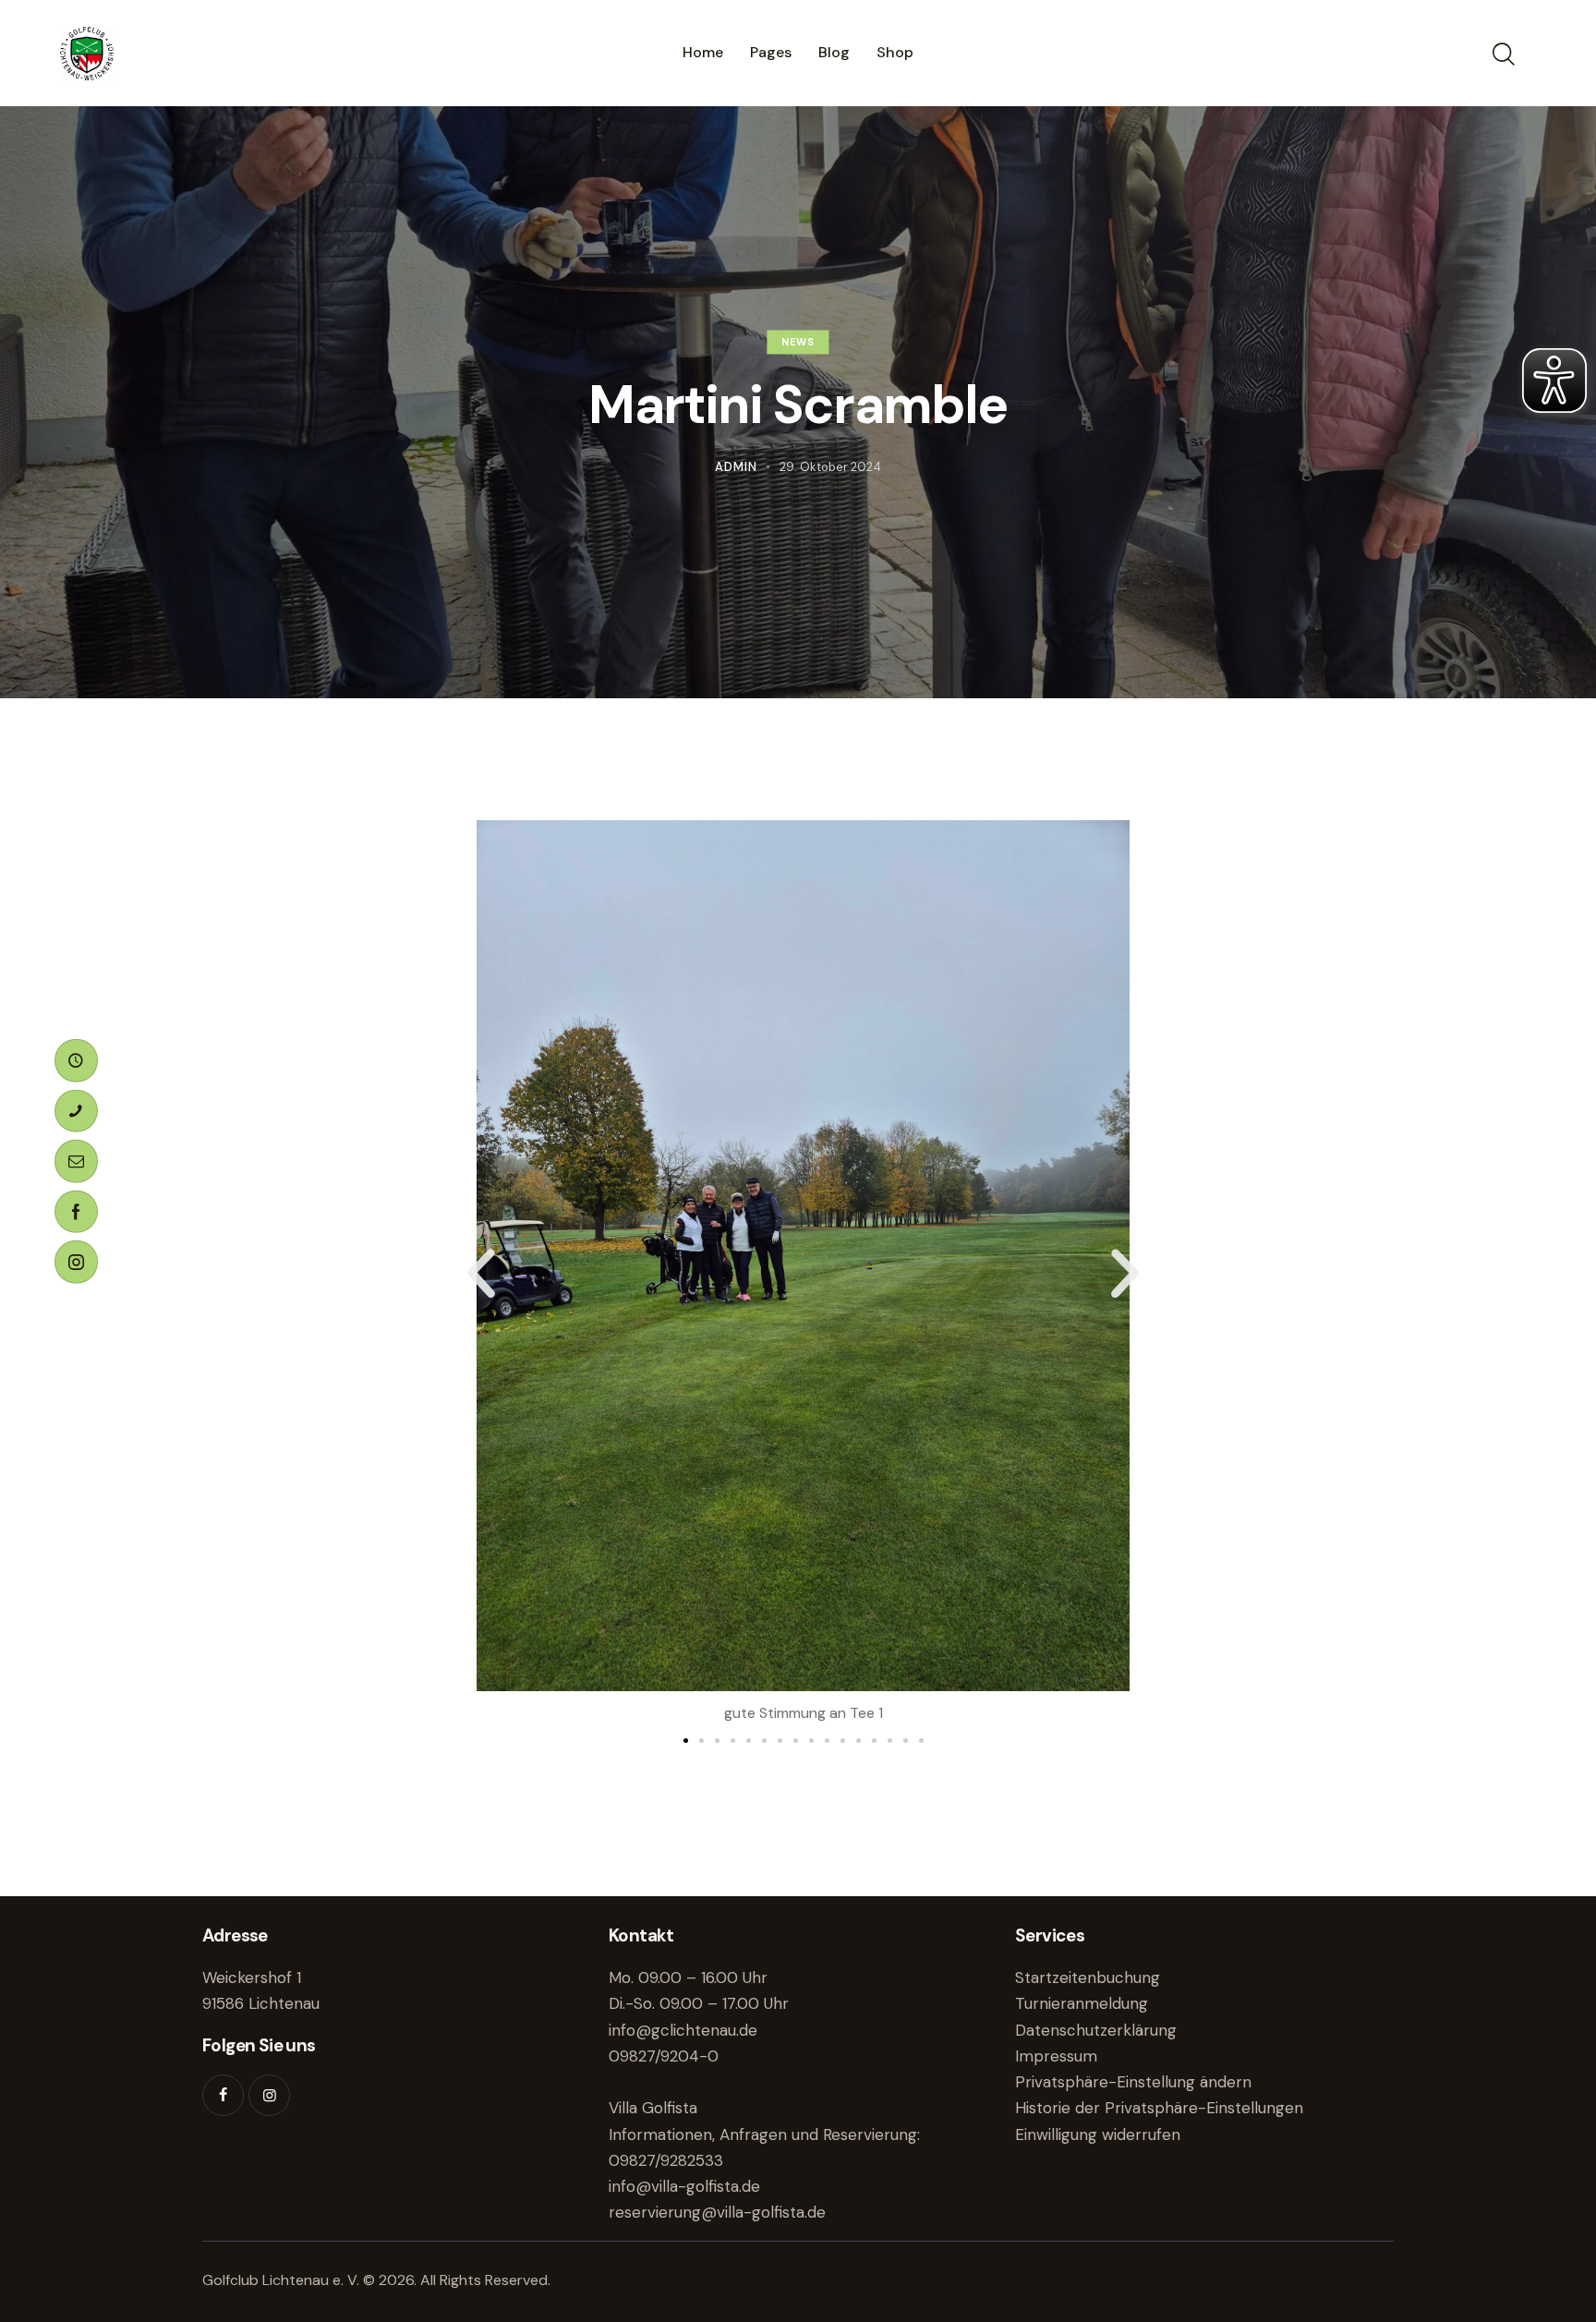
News (798, 343)
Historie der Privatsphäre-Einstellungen (1159, 2108)
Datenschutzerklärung (1096, 2030)
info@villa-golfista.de (684, 2186)
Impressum (1056, 2056)
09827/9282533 (666, 2160)
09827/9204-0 (664, 2056)
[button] (481, 1274)
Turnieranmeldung (1082, 2003)
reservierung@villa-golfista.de (717, 2212)
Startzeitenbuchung (1088, 1977)
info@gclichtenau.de (683, 2030)
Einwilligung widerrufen (1098, 2135)
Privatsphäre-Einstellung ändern (1133, 2082)
